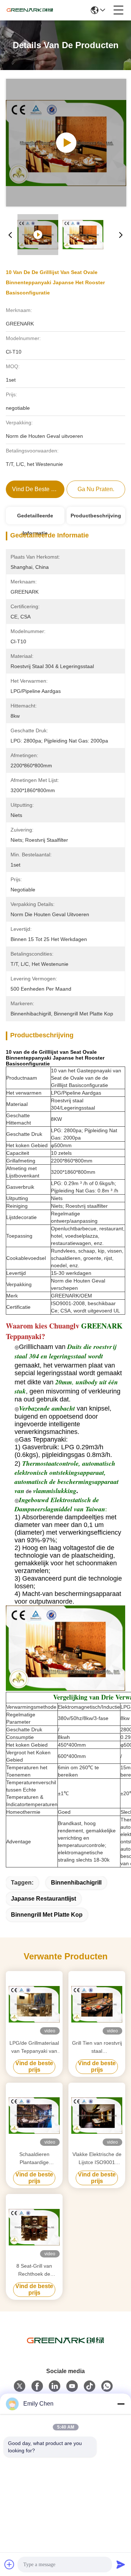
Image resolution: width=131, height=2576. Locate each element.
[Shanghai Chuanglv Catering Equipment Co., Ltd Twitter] (20, 2386)
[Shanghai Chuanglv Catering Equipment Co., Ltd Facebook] (37, 2386)
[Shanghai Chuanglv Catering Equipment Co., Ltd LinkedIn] (55, 2386)
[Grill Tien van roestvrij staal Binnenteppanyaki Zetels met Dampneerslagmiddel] (97, 2004)
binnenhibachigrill (76, 1883)
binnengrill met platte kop (47, 1915)
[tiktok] (90, 2386)
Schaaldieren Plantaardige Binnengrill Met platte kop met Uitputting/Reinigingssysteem (34, 2159)
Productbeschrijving (96, 516)
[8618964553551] (107, 2386)
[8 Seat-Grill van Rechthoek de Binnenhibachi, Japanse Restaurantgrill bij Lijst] (34, 2227)
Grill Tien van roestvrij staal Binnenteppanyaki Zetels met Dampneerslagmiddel (97, 2047)
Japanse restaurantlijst (43, 1899)
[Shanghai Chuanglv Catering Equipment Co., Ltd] (30, 10)
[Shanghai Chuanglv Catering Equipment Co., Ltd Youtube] (72, 2386)
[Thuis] (65, 2350)
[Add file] (9, 2564)
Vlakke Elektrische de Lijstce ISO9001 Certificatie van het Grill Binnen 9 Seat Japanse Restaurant (97, 2159)
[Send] (121, 2564)
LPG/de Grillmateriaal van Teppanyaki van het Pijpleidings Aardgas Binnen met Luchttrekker (34, 2047)
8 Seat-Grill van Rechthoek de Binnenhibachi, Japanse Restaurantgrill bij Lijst (34, 2270)
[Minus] (121, 2404)
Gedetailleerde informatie (35, 518)
